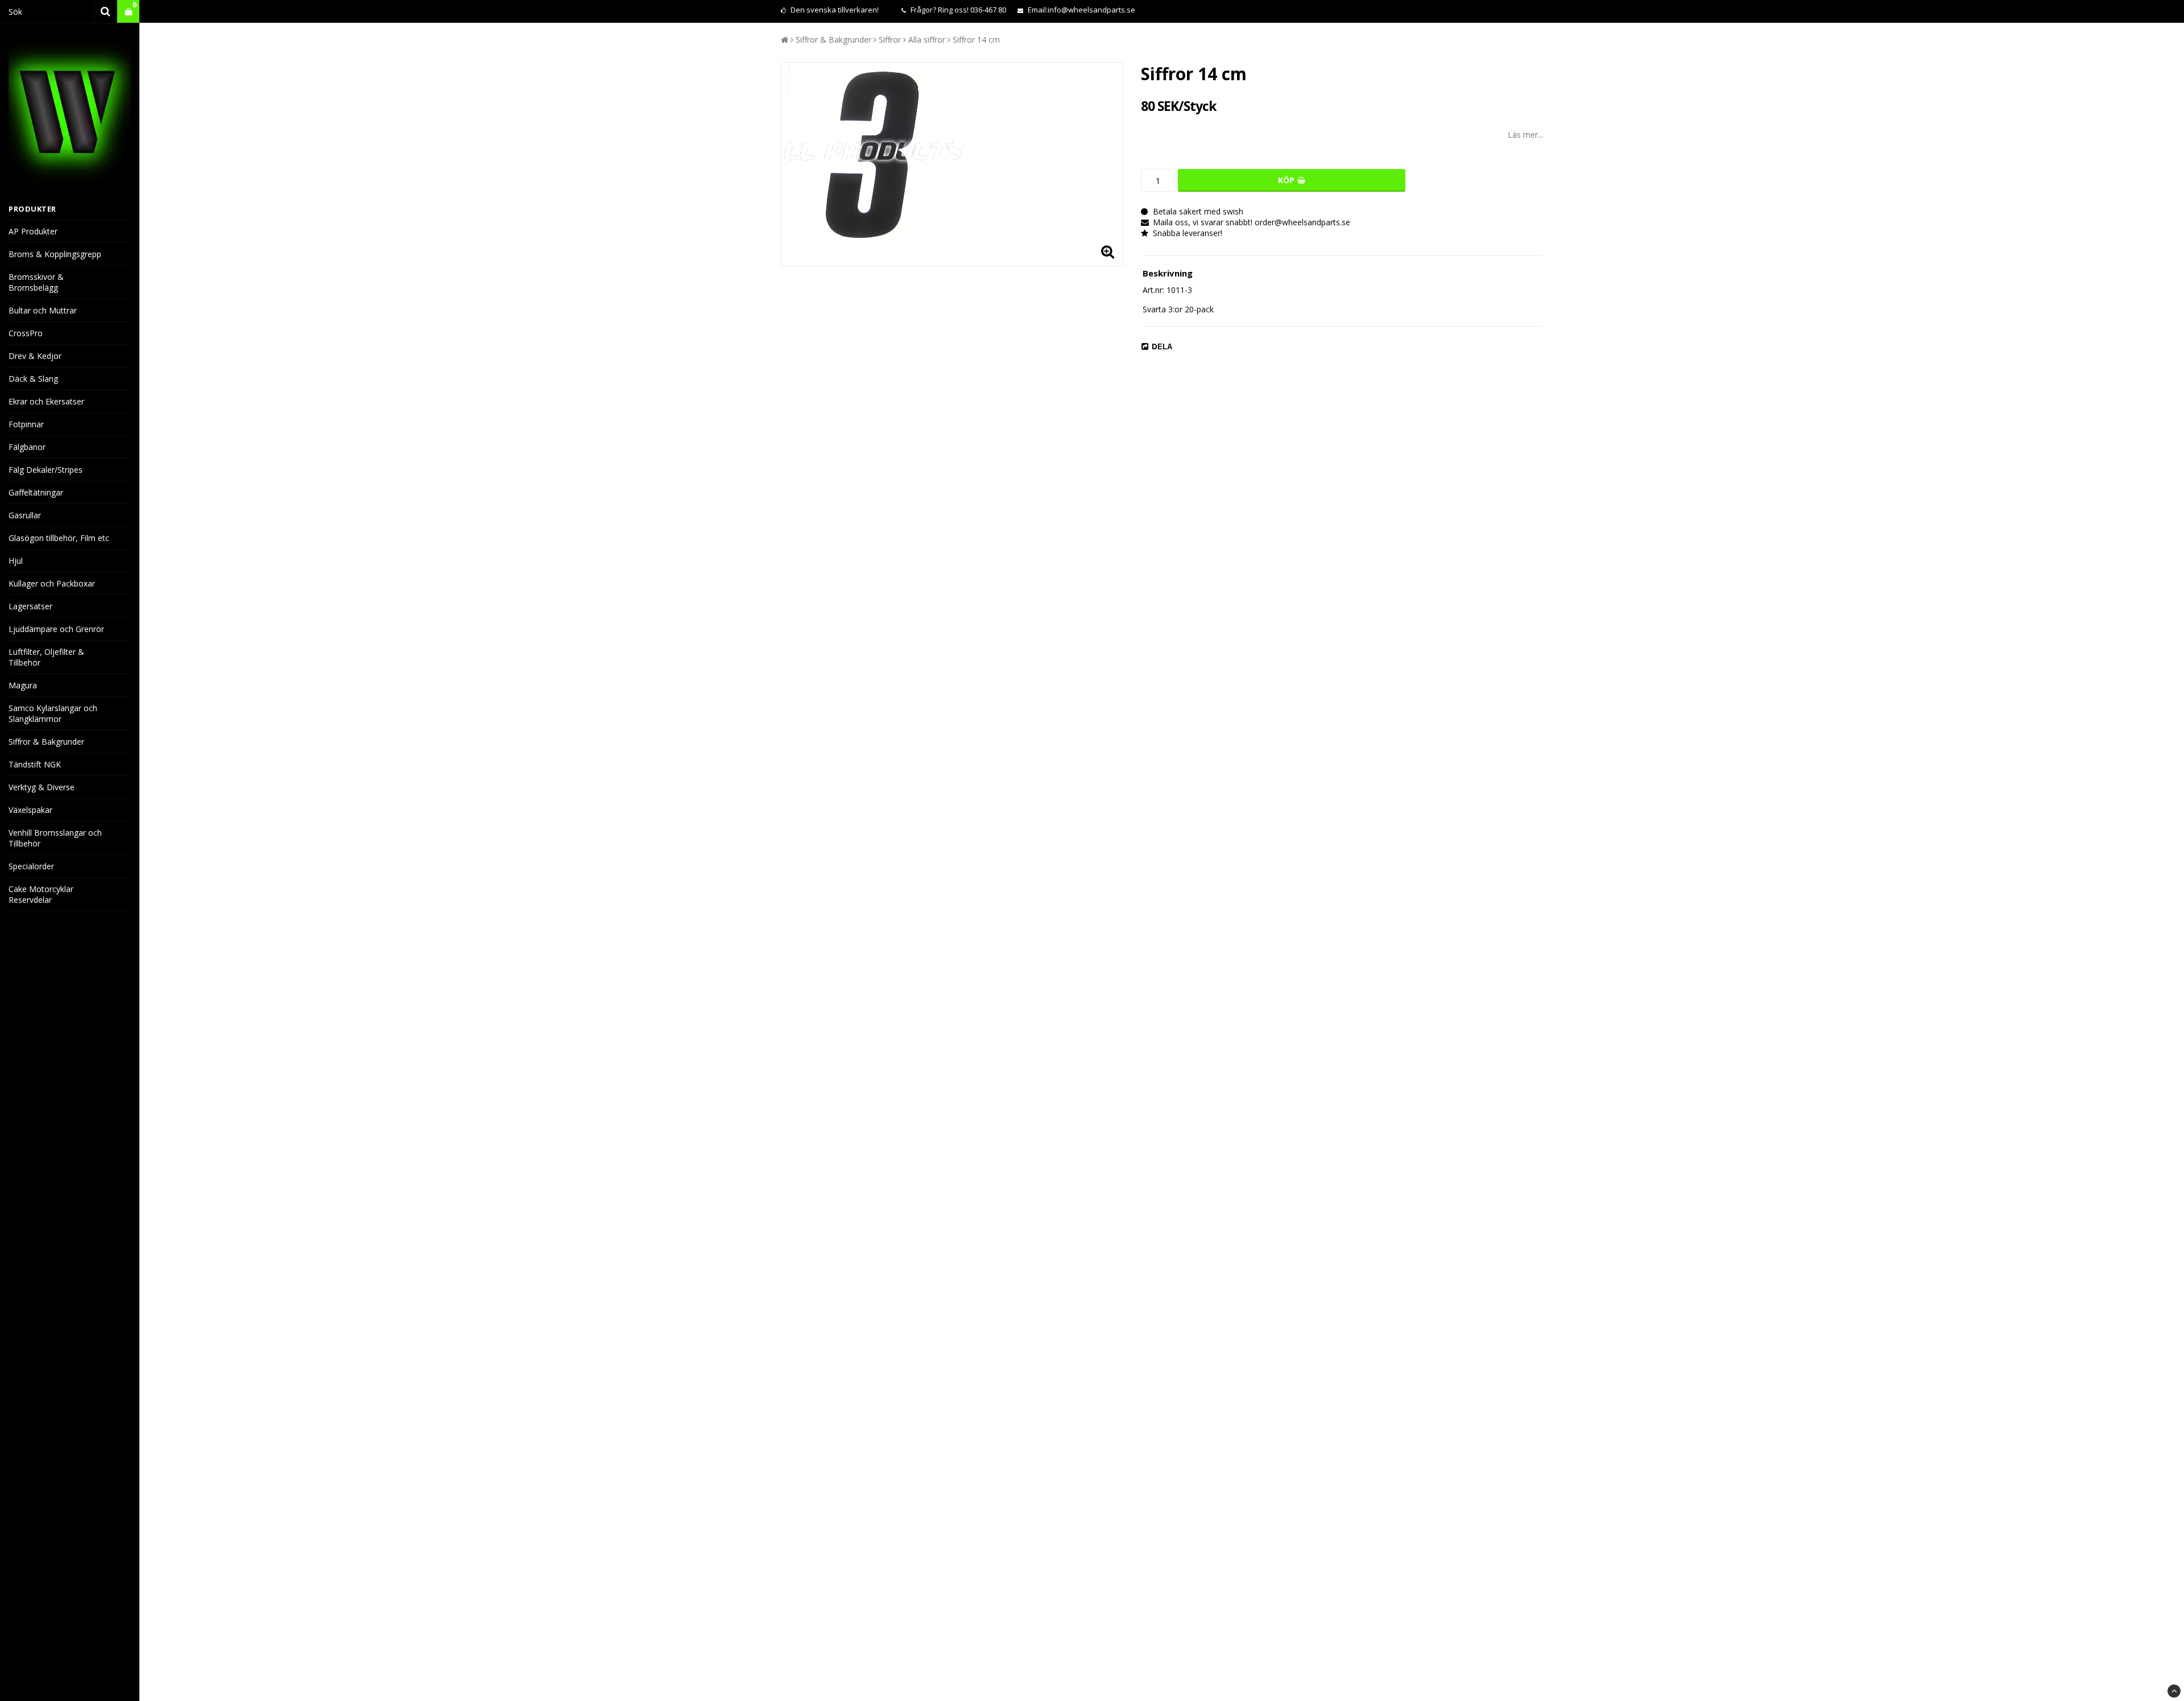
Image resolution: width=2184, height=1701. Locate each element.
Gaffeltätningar (36, 492)
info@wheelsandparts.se (1091, 10)
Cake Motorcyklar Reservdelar (41, 894)
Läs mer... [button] (1525, 135)
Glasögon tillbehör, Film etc (59, 538)
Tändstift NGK (35, 764)
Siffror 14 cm (976, 40)
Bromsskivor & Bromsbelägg (36, 282)
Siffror (890, 40)
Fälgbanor (27, 447)
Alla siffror (927, 40)
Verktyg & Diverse (42, 787)
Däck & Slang (33, 379)
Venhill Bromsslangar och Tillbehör (55, 838)
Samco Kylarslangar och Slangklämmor (53, 713)
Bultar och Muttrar (43, 310)
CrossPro (26, 333)
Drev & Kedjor (35, 356)
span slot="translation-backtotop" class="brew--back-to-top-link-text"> (2174, 1691)
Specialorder (31, 866)
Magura (23, 685)
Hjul (16, 561)
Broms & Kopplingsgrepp (55, 254)
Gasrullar (25, 515)
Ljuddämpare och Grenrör (56, 629)
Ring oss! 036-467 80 (972, 10)
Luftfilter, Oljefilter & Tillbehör (46, 657)
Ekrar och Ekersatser (46, 401)
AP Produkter (33, 231)
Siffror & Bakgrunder (46, 742)
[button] (128, 12)
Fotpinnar (26, 424)
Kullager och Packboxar (52, 583)
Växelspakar (30, 810)
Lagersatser (30, 606)
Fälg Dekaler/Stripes (45, 470)
